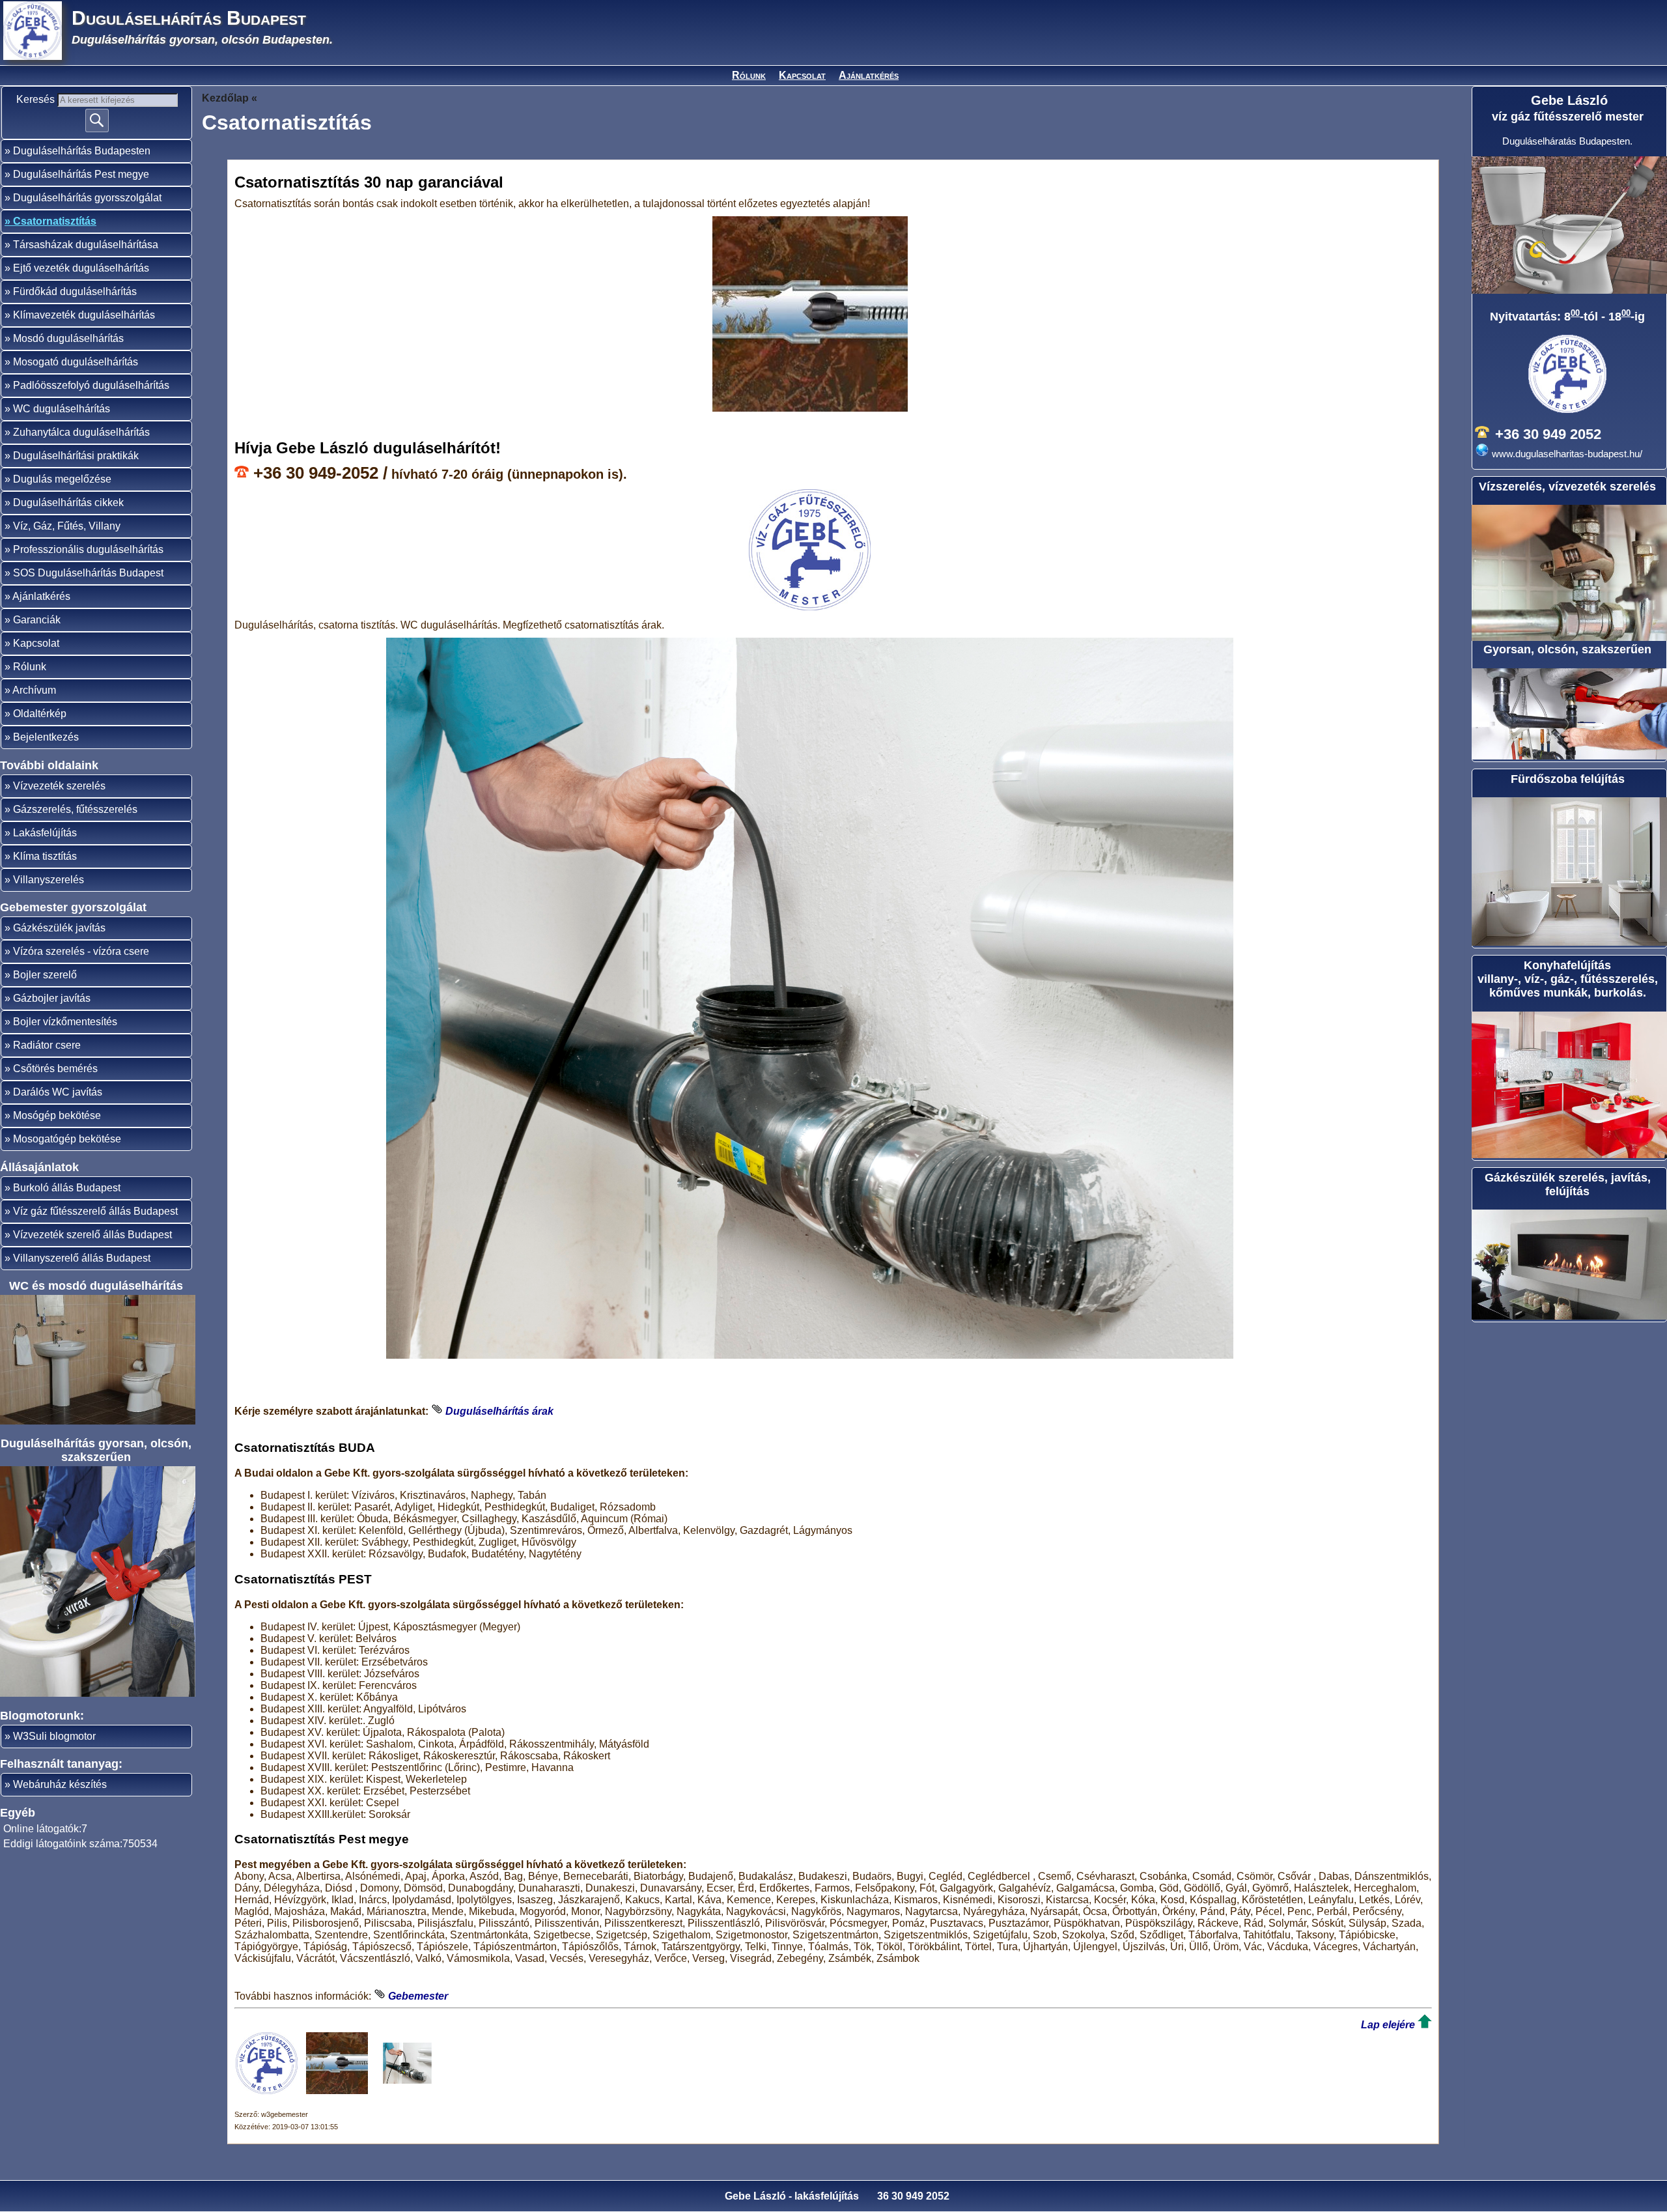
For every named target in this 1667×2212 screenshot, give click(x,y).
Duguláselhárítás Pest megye (81, 174)
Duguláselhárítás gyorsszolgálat (87, 198)
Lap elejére (1388, 2025)
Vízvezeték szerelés (59, 786)
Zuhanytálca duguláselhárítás (81, 432)
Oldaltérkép (40, 714)
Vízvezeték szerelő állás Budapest (92, 1235)
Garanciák (37, 620)
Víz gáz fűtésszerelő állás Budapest (95, 1211)
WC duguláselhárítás (62, 409)
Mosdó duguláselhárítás (68, 338)
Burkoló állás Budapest (67, 1188)
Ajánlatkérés (869, 75)
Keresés (37, 99)
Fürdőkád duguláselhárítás (75, 291)
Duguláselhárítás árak (499, 1411)
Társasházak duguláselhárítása (86, 245)
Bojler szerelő (45, 975)
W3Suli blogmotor (54, 1736)
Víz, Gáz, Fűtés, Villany (67, 526)
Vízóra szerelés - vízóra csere (81, 951)
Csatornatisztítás (55, 221)
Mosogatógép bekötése (67, 1139)
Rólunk (749, 75)
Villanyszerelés (49, 880)
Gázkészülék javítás (59, 928)
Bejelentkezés (46, 737)
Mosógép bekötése (57, 1115)
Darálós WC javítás (58, 1092)
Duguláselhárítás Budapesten (82, 151)
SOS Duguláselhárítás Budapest (88, 573)
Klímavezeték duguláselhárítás (84, 315)
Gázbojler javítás (52, 998)
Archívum (34, 690)
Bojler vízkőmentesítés (65, 1022)
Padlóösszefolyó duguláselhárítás (91, 385)
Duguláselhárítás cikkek (68, 503)
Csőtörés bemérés (55, 1069)
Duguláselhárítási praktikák (76, 456)
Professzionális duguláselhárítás (88, 549)
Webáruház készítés (60, 1784)
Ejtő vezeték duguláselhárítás (81, 268)
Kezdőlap (225, 98)
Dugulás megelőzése (62, 479)
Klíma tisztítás (45, 856)
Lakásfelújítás (45, 833)
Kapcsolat (802, 75)
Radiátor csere (47, 1045)
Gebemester (418, 1996)
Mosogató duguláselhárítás (76, 362)
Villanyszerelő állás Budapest (82, 1258)
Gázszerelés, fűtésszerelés (75, 809)
